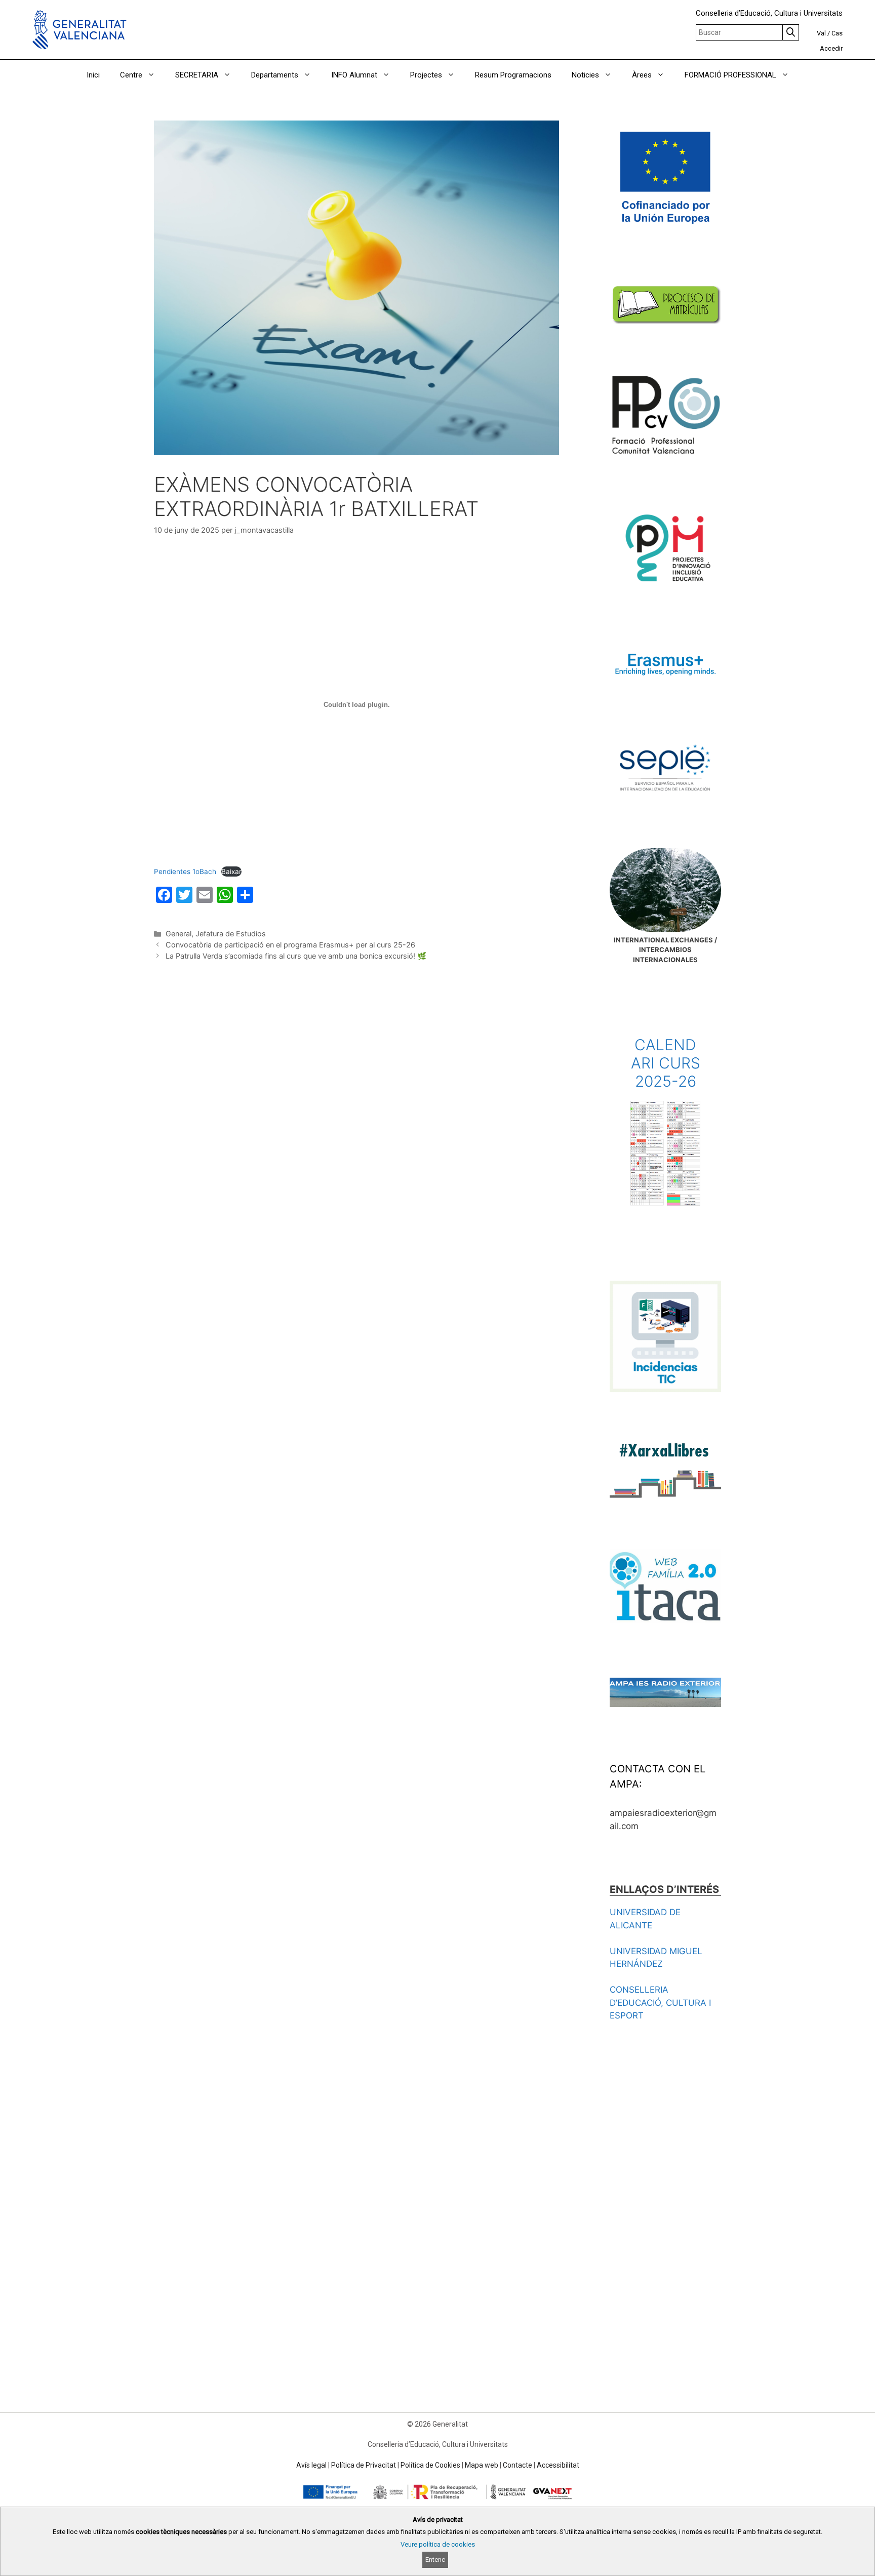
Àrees (642, 75)
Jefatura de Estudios (231, 934)
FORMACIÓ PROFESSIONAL (730, 75)
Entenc (435, 2560)
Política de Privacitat (364, 2465)
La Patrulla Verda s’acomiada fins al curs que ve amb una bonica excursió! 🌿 (296, 956)
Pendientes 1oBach (185, 871)
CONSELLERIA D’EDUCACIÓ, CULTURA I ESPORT (660, 2003)
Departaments (275, 75)
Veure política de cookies (438, 2544)
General (178, 934)
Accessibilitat (558, 2465)
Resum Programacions (513, 75)
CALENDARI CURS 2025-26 (666, 1063)
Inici (93, 75)
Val (821, 33)
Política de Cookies (430, 2465)
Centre (131, 75)
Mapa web (482, 2465)
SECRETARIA (197, 75)
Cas (837, 33)
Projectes (426, 75)
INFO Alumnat (354, 75)
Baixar (231, 871)
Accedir (831, 48)
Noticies (585, 75)
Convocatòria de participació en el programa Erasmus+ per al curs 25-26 (290, 945)
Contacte (518, 2465)
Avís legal (311, 2465)
